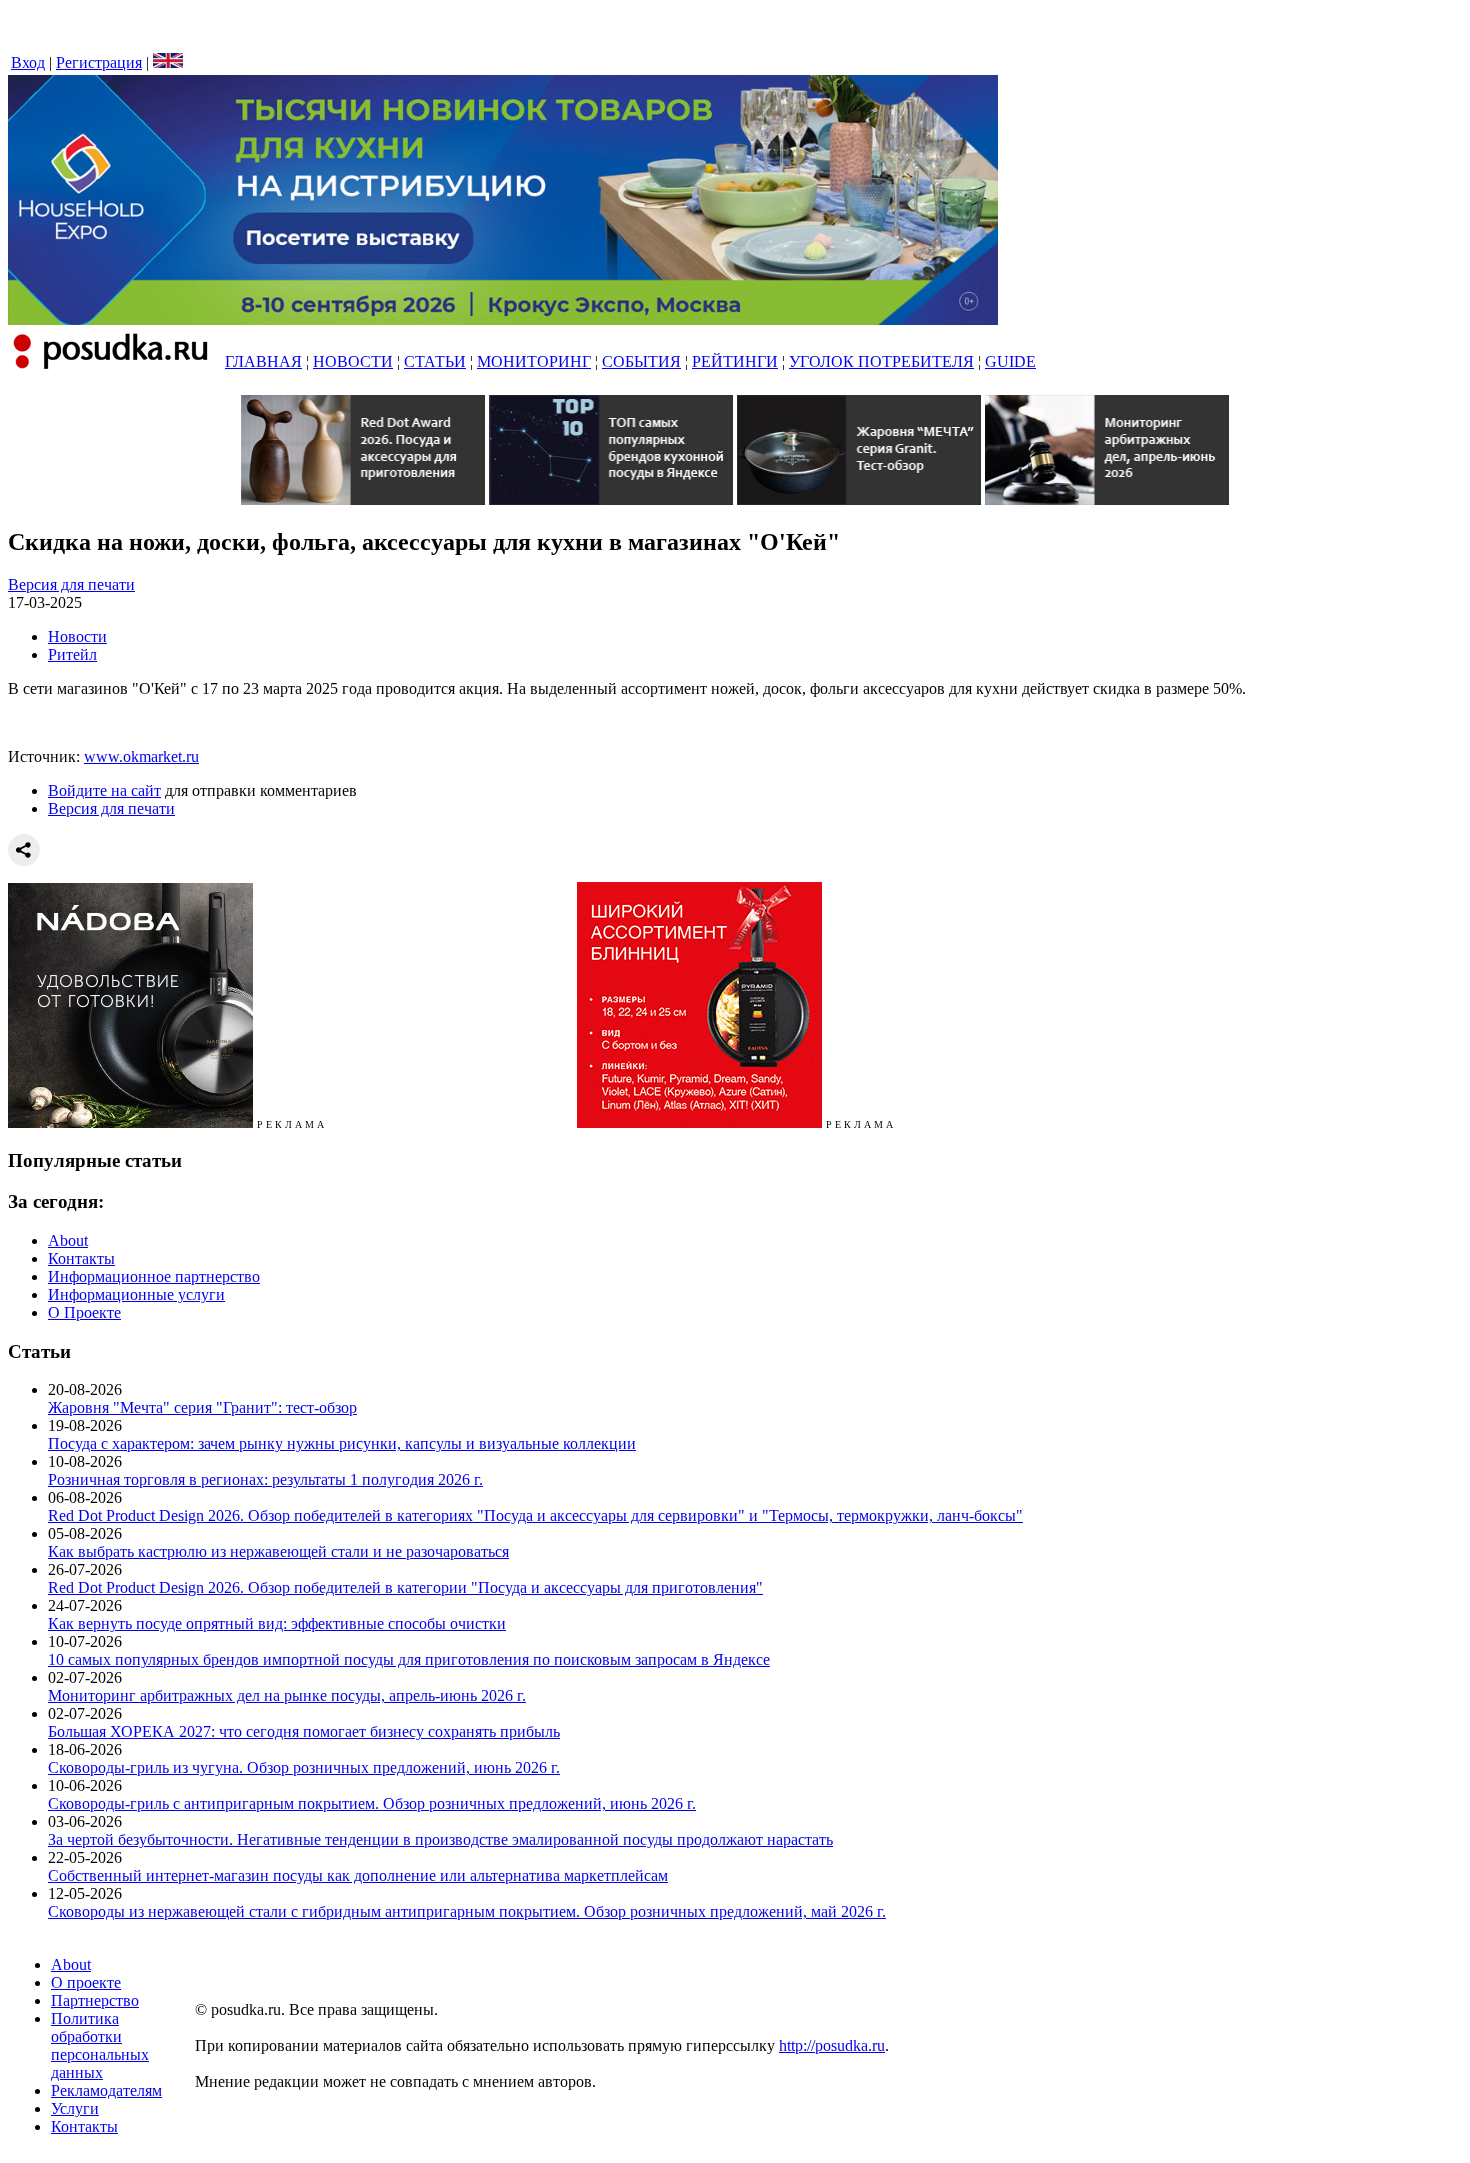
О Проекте (84, 1312)
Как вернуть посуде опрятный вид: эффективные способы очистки (277, 1623)
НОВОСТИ (353, 361)
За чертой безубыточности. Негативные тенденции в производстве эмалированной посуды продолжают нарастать (440, 1839)
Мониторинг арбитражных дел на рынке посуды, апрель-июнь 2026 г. (287, 1695)
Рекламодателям (106, 2090)
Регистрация (99, 62)
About (68, 1240)
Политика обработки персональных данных (100, 2045)
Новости (77, 636)
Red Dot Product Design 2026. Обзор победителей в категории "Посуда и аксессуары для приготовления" (405, 1587)
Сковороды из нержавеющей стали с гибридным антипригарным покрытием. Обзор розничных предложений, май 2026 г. (467, 1911)
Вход (28, 62)
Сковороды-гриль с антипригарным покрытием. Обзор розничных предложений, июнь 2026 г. (372, 1803)
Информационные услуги (136, 1294)
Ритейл (72, 654)
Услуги (75, 2108)
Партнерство (95, 2000)
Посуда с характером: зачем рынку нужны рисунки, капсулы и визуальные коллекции (342, 1443)
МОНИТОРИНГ (534, 361)
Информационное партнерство (154, 1276)
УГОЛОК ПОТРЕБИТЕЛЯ (881, 361)
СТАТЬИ (435, 361)
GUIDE (1010, 361)
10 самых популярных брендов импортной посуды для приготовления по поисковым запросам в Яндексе (409, 1659)
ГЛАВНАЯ (263, 361)
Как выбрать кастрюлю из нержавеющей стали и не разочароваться (278, 1551)
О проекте (86, 1982)
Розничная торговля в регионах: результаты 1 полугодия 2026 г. (265, 1479)
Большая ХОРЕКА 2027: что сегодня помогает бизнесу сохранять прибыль (304, 1731)
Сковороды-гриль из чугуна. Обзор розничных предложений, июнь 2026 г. (304, 1767)
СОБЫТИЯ (641, 361)
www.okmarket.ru (141, 756)
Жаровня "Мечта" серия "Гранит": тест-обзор (202, 1407)
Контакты (81, 1258)
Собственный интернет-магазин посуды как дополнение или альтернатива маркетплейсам (358, 1875)
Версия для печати (71, 584)
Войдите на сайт (104, 790)
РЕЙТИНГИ (735, 361)
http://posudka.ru (832, 2045)
